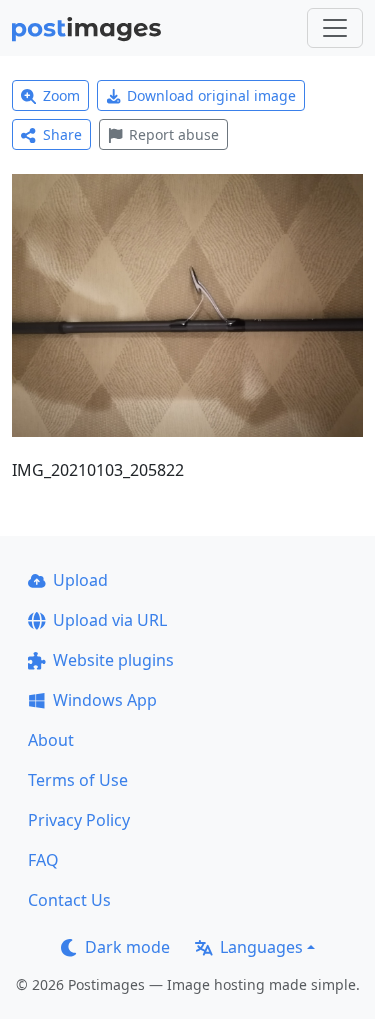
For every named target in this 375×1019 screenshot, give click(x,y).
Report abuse (174, 134)
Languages (261, 947)
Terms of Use (78, 780)
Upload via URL (110, 620)
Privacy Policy (79, 820)
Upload (80, 580)
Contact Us (69, 900)
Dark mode (127, 947)
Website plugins (113, 660)
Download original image (211, 95)
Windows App (105, 700)
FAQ (43, 860)
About (51, 740)
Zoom (61, 95)
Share (62, 134)
